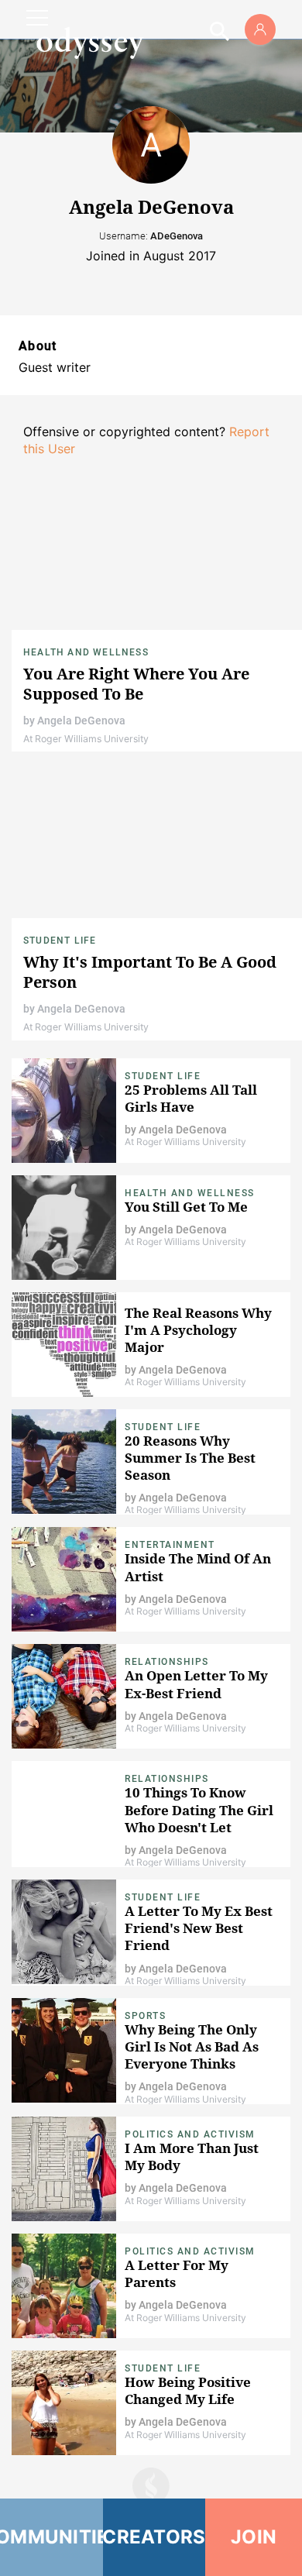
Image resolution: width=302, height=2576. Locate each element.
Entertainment (170, 1545)
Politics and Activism (190, 2134)
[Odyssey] (90, 43)
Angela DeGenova (81, 721)
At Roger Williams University (86, 739)
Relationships (167, 1662)
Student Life (60, 941)
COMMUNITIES (51, 2537)
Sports (145, 2016)
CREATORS (154, 2537)
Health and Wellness (86, 652)
